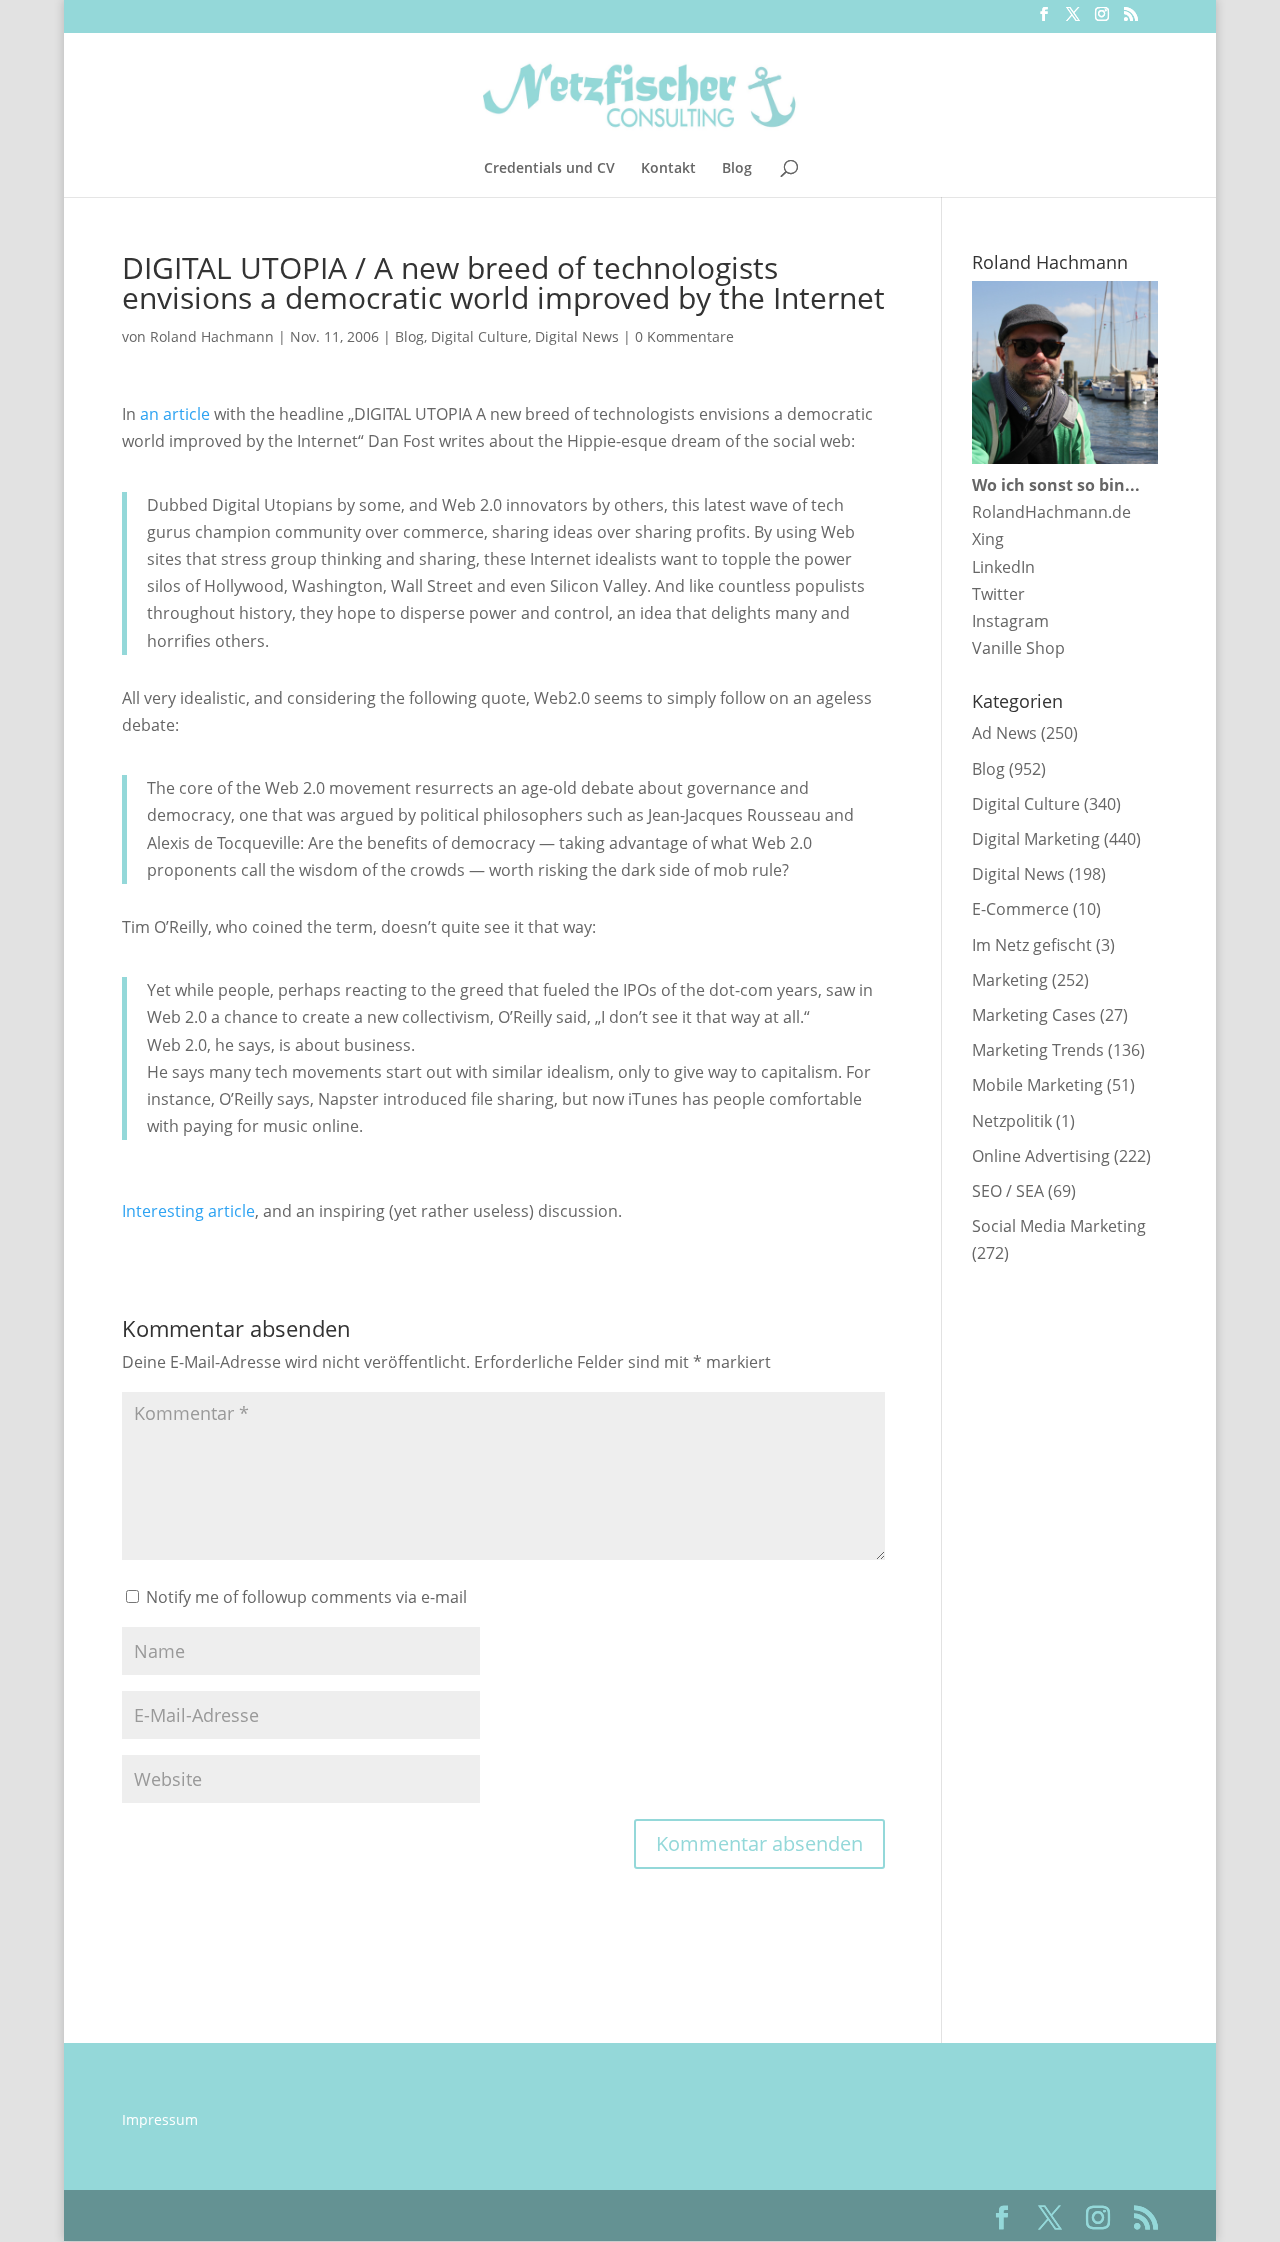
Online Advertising (1041, 1156)
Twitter (998, 594)
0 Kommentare (684, 336)
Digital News (577, 336)
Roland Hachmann (212, 336)
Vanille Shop (1018, 648)
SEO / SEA (1008, 1191)
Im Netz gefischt (1032, 945)
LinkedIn (1003, 567)
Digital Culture (479, 336)
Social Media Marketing (1059, 1226)
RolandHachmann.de (1051, 512)
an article (175, 414)
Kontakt (668, 169)
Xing (988, 539)
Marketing (1010, 980)
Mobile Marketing (1037, 1085)
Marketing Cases (1034, 1015)
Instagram (1010, 621)
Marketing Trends (1038, 1050)
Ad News (1004, 733)
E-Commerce (1020, 909)
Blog (737, 169)
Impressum (160, 2119)
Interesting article (188, 1211)
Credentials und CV (549, 169)
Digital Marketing (1036, 839)
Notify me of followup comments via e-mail (306, 1597)
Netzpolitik (1012, 1121)
